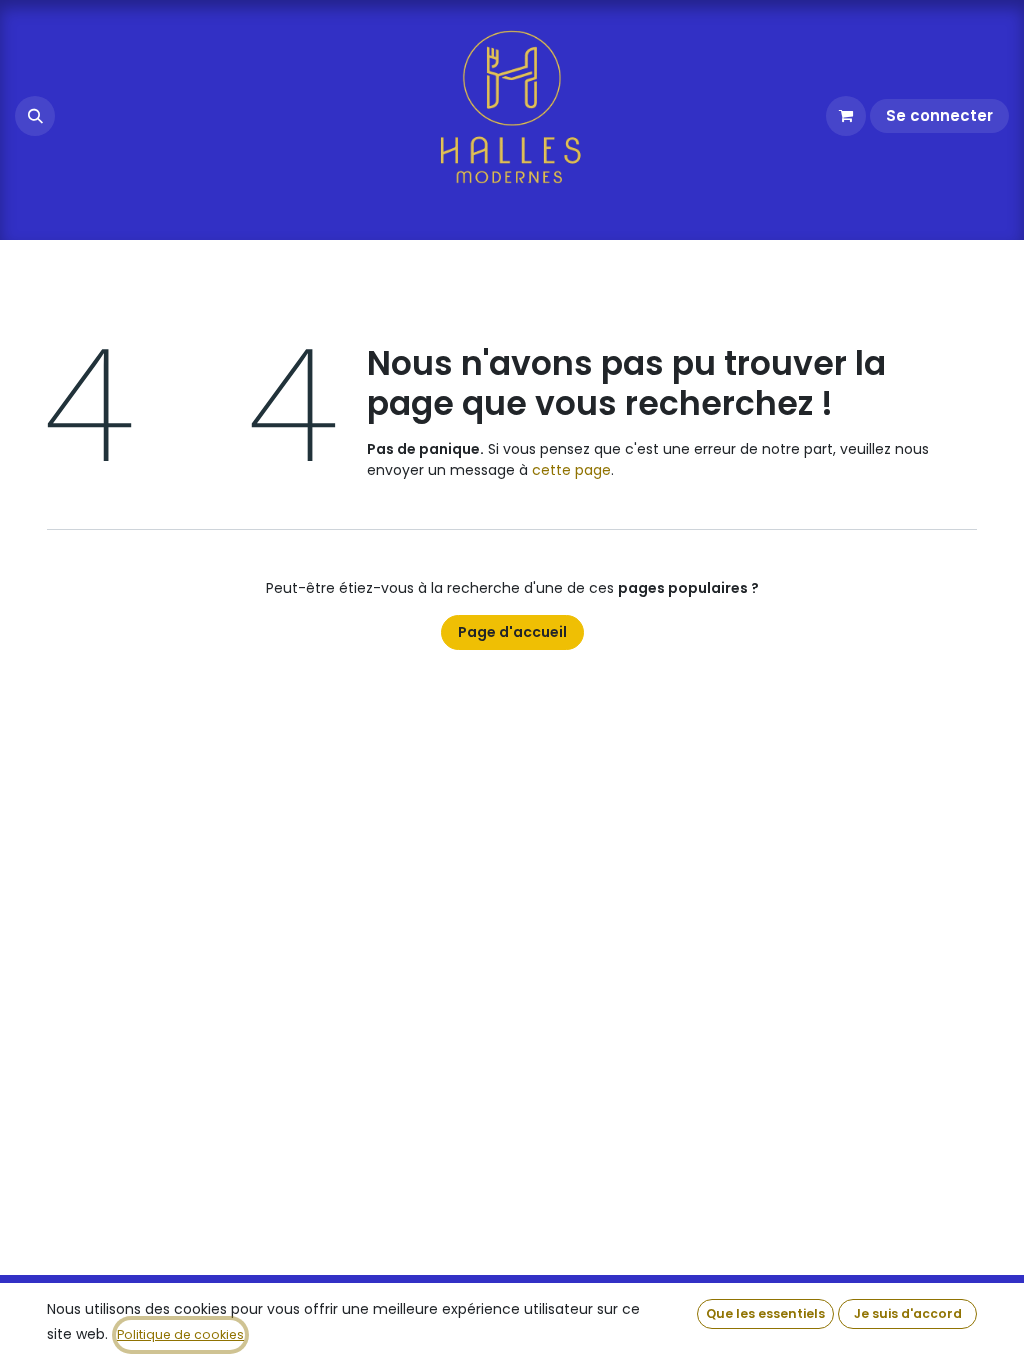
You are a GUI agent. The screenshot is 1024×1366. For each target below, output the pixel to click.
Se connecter (939, 115)
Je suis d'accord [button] (908, 1313)
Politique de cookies (180, 1334)
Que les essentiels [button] (765, 1313)
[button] (35, 116)
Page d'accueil (512, 632)
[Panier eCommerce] (846, 116)
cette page (571, 470)
